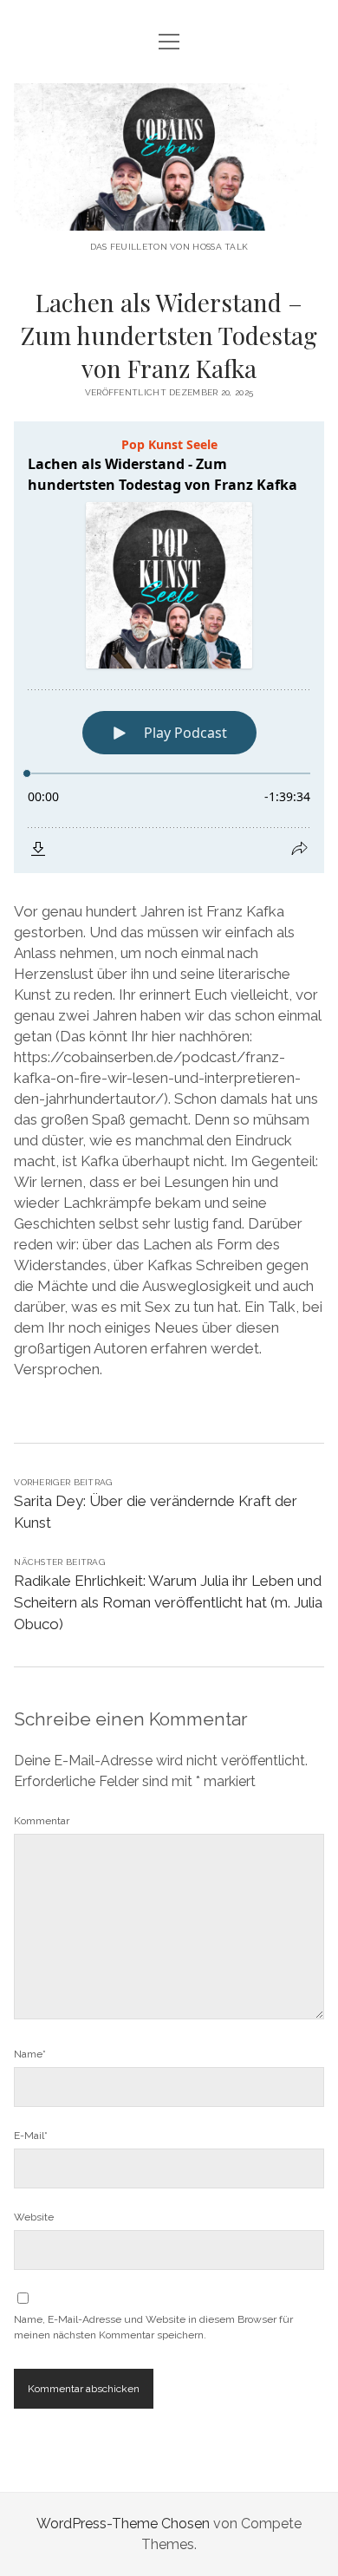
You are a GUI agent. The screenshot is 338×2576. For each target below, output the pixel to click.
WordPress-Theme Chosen (123, 2524)
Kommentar (42, 1821)
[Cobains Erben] (169, 217)
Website (34, 2217)
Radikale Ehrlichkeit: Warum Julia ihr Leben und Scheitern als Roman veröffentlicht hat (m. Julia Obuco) (168, 1602)
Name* (30, 2054)
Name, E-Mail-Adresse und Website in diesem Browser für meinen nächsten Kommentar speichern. (153, 2327)
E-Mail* (31, 2136)
